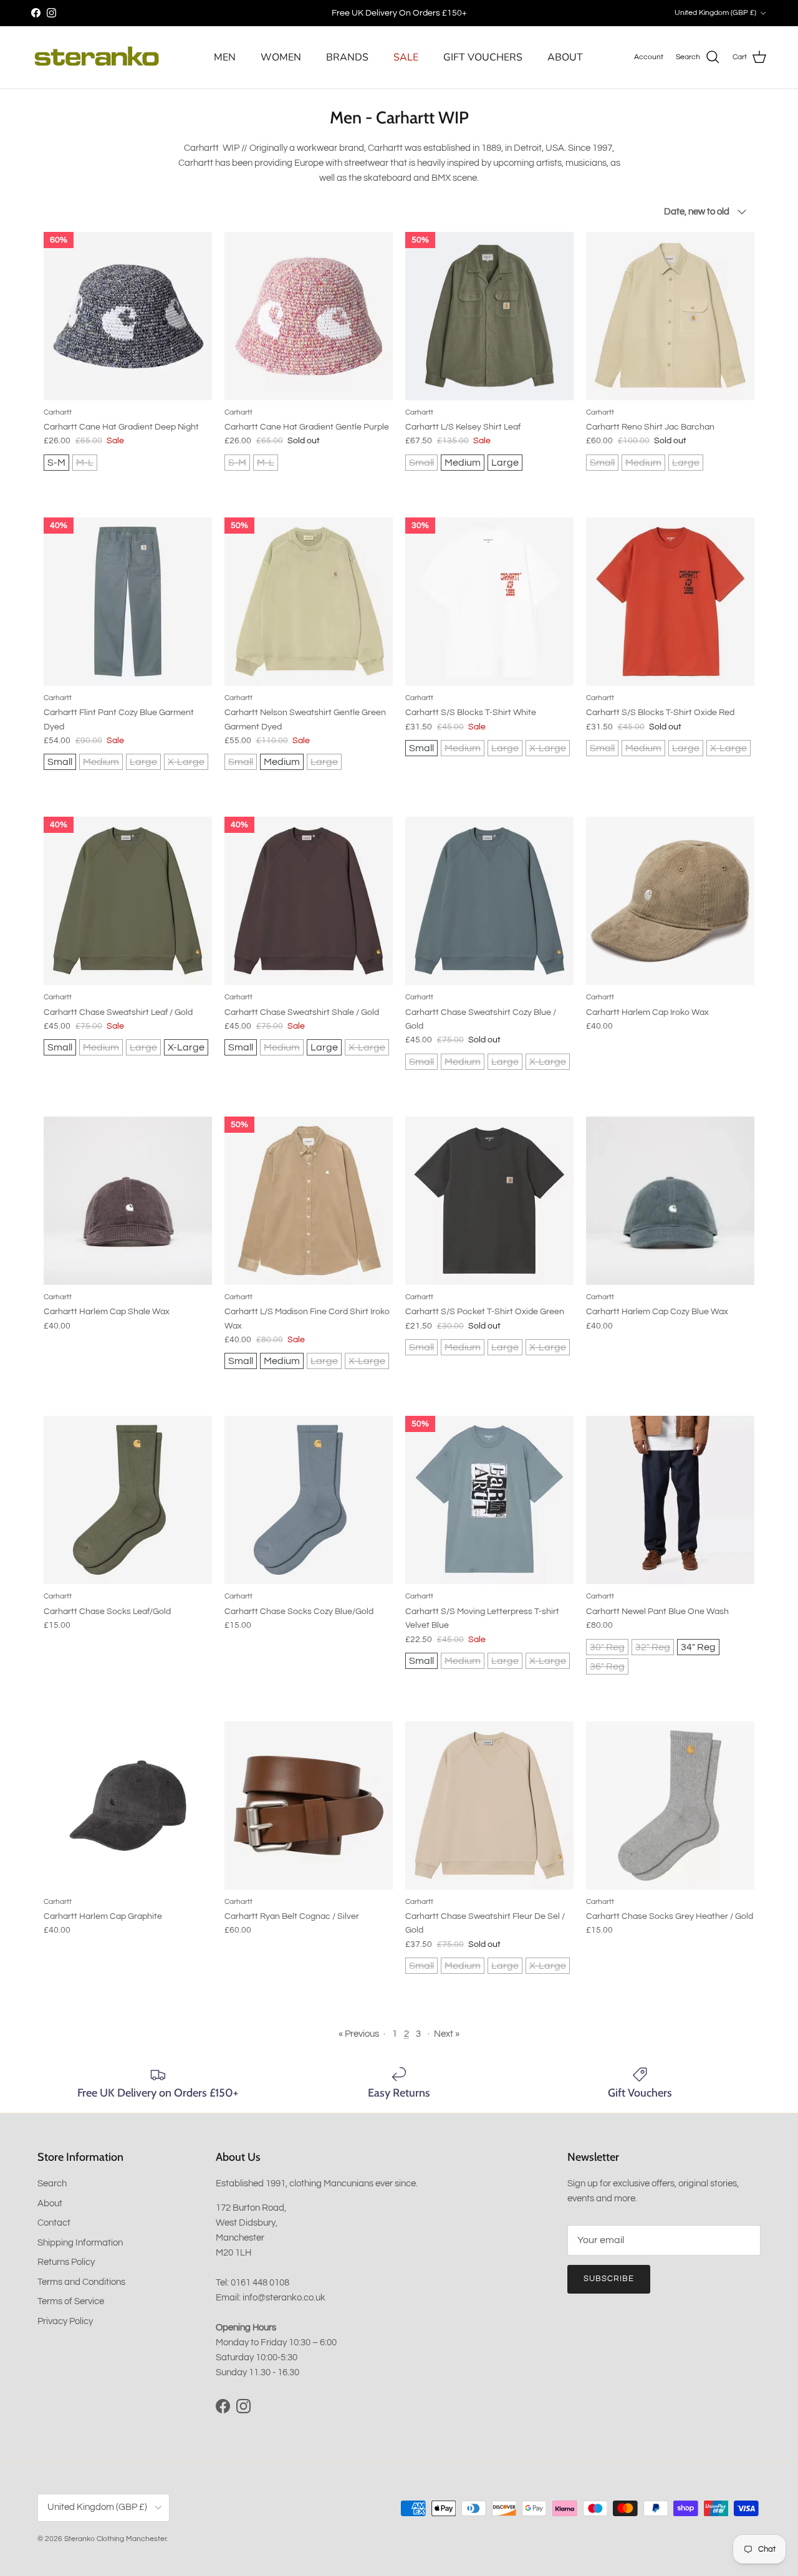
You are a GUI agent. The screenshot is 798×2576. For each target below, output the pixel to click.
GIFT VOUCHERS (483, 57)
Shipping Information (80, 2243)
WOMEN (281, 57)
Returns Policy (66, 2262)
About (50, 2204)
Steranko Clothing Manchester (115, 2539)
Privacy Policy (65, 2321)
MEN (225, 57)
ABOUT (565, 57)
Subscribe (609, 2279)
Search (52, 2184)
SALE (406, 57)
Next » (447, 2034)
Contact (54, 2223)
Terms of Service (71, 2301)
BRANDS (347, 57)
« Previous (359, 2034)
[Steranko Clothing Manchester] (97, 57)
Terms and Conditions (81, 2282)
